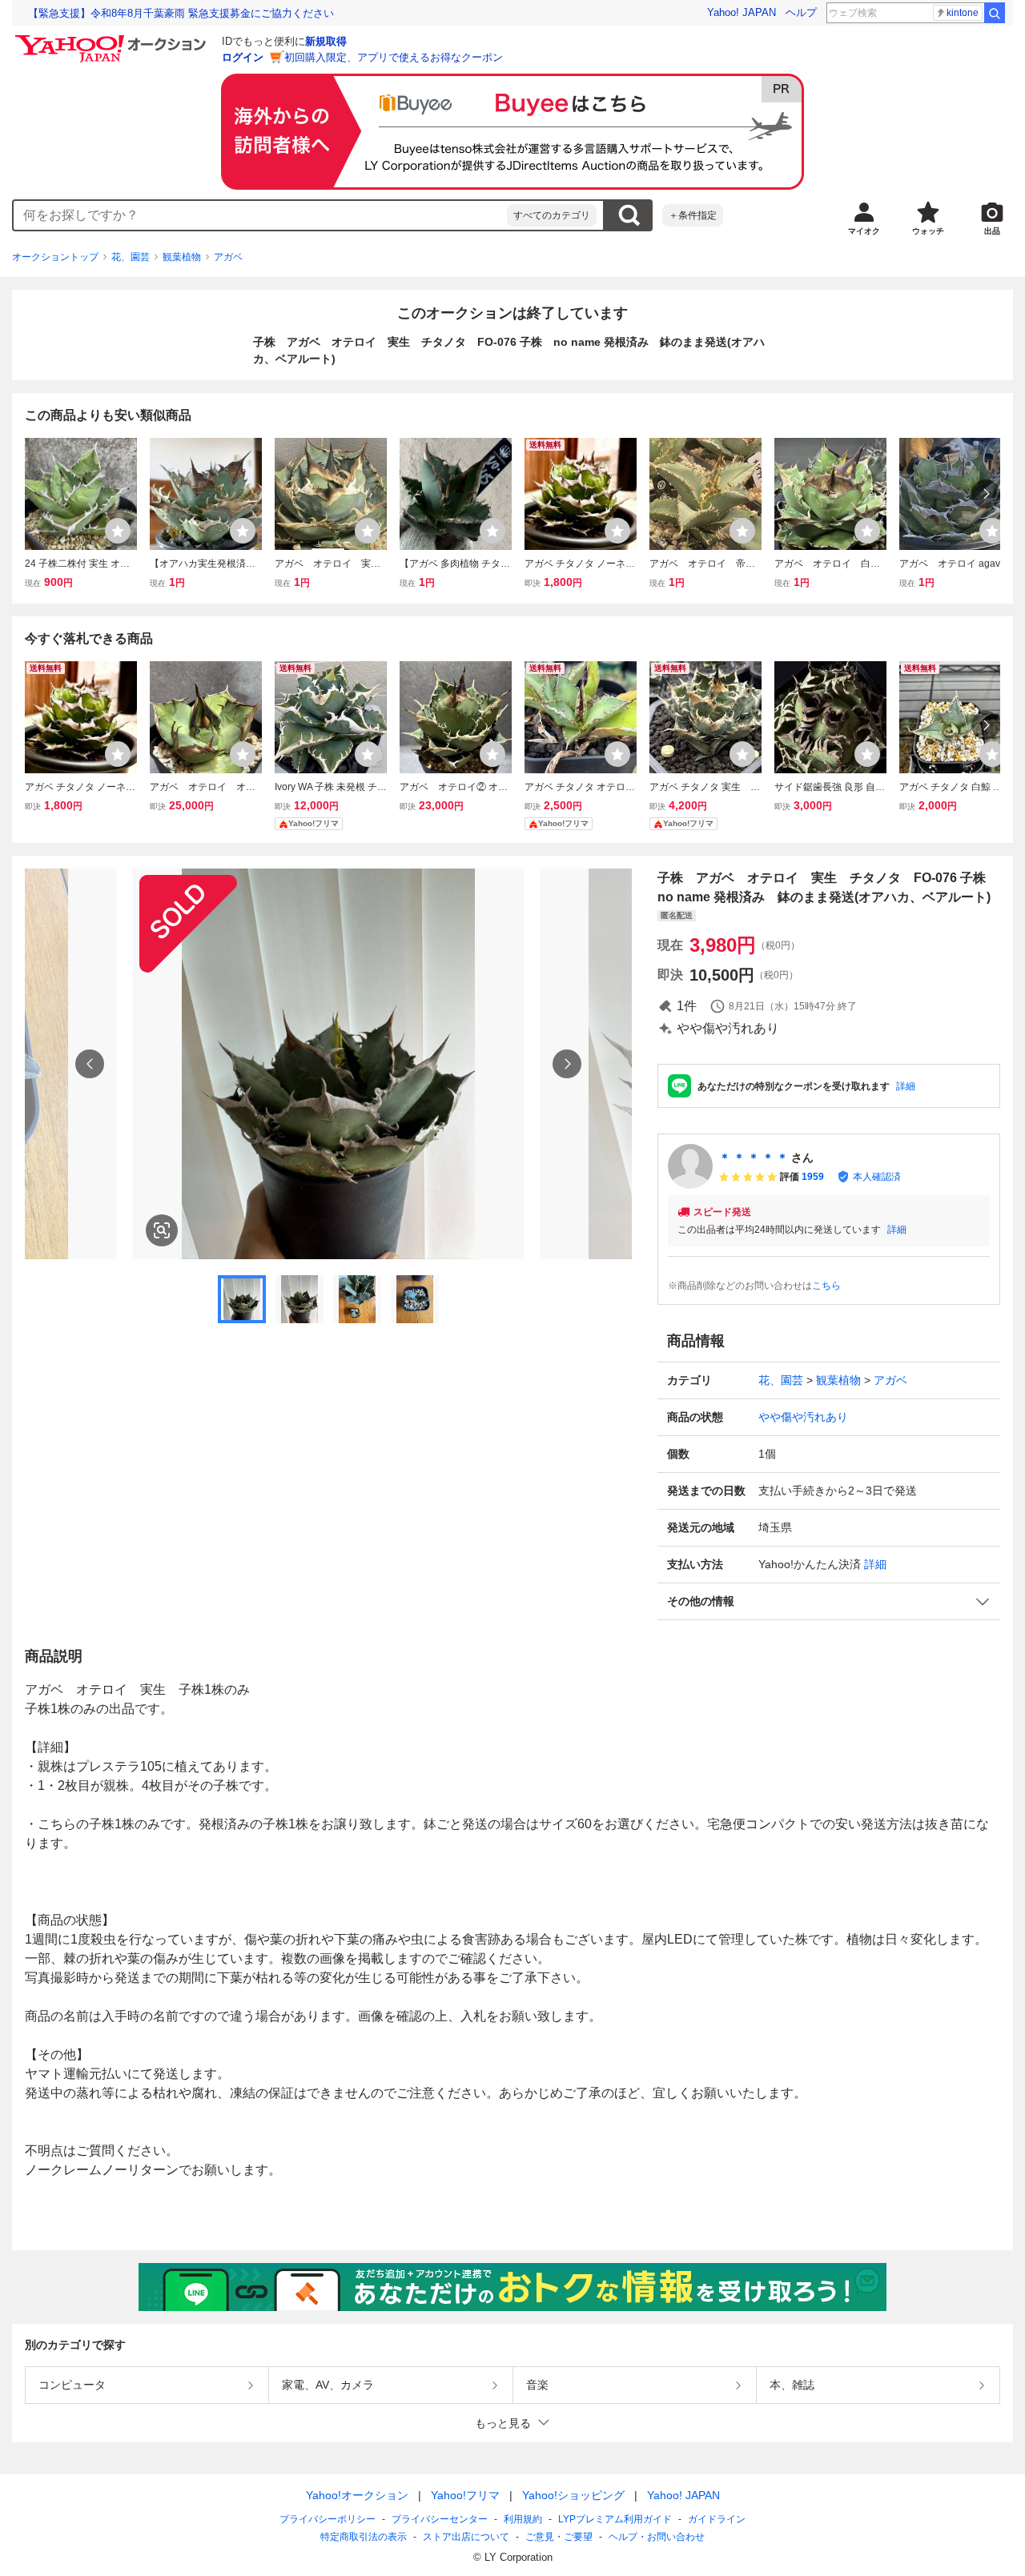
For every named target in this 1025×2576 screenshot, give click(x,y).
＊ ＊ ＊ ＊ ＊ (754, 1158)
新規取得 (326, 41)
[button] (829, 1601)
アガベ (228, 257)
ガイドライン (717, 2519)
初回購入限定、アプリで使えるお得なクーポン (394, 57)
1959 (813, 1177)
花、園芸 (131, 257)
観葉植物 (182, 257)
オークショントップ (55, 257)
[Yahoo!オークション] (113, 39)
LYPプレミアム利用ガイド (615, 2519)
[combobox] (260, 215)
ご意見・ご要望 (559, 2537)
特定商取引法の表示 (364, 2537)
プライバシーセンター (440, 2519)
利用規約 (523, 2519)
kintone (963, 13)
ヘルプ (801, 12)
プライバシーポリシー (328, 2519)
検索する (629, 215)
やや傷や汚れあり (803, 1417)
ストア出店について (466, 2537)
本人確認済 (877, 1177)
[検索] (995, 13)
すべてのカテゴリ (552, 215)
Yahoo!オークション (357, 2495)
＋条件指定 (693, 215)
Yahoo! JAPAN (742, 12)
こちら (826, 1286)
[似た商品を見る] (162, 1230)
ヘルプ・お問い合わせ (657, 2537)
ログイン (243, 57)
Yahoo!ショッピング (573, 2495)
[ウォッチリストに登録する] (118, 531)
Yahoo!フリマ (465, 2495)
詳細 (906, 1086)
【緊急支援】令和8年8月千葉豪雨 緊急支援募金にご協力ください (181, 13)
